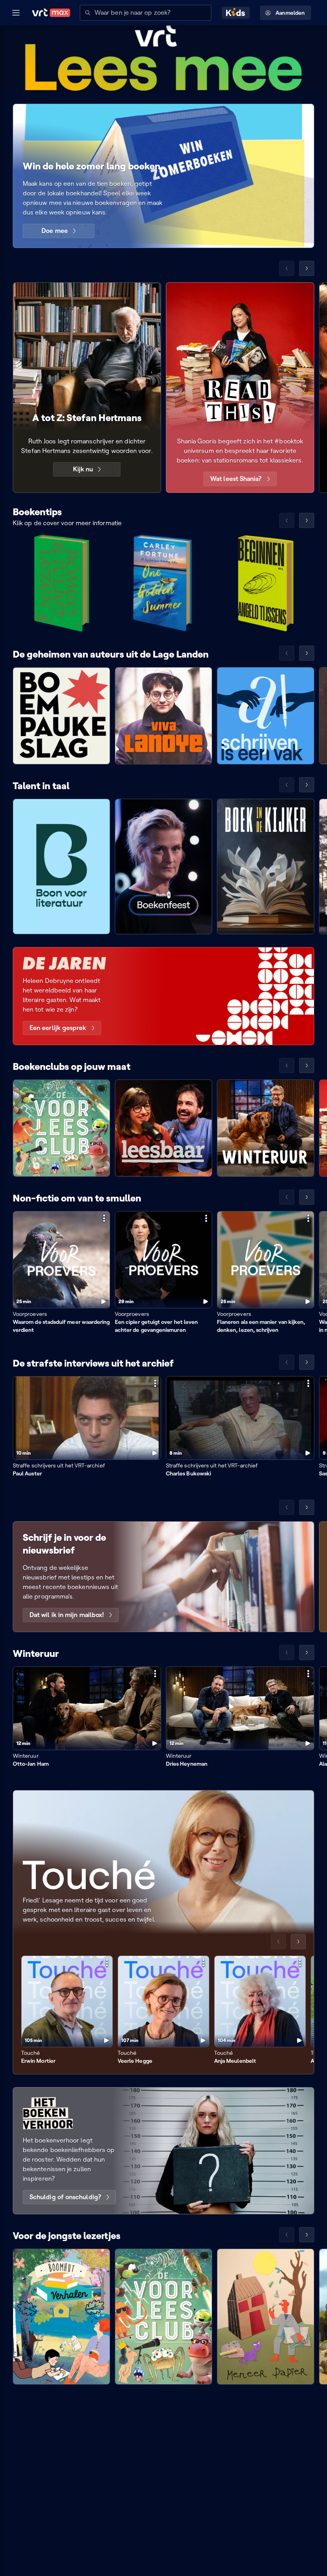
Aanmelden (290, 13)
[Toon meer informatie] (104, 1218)
